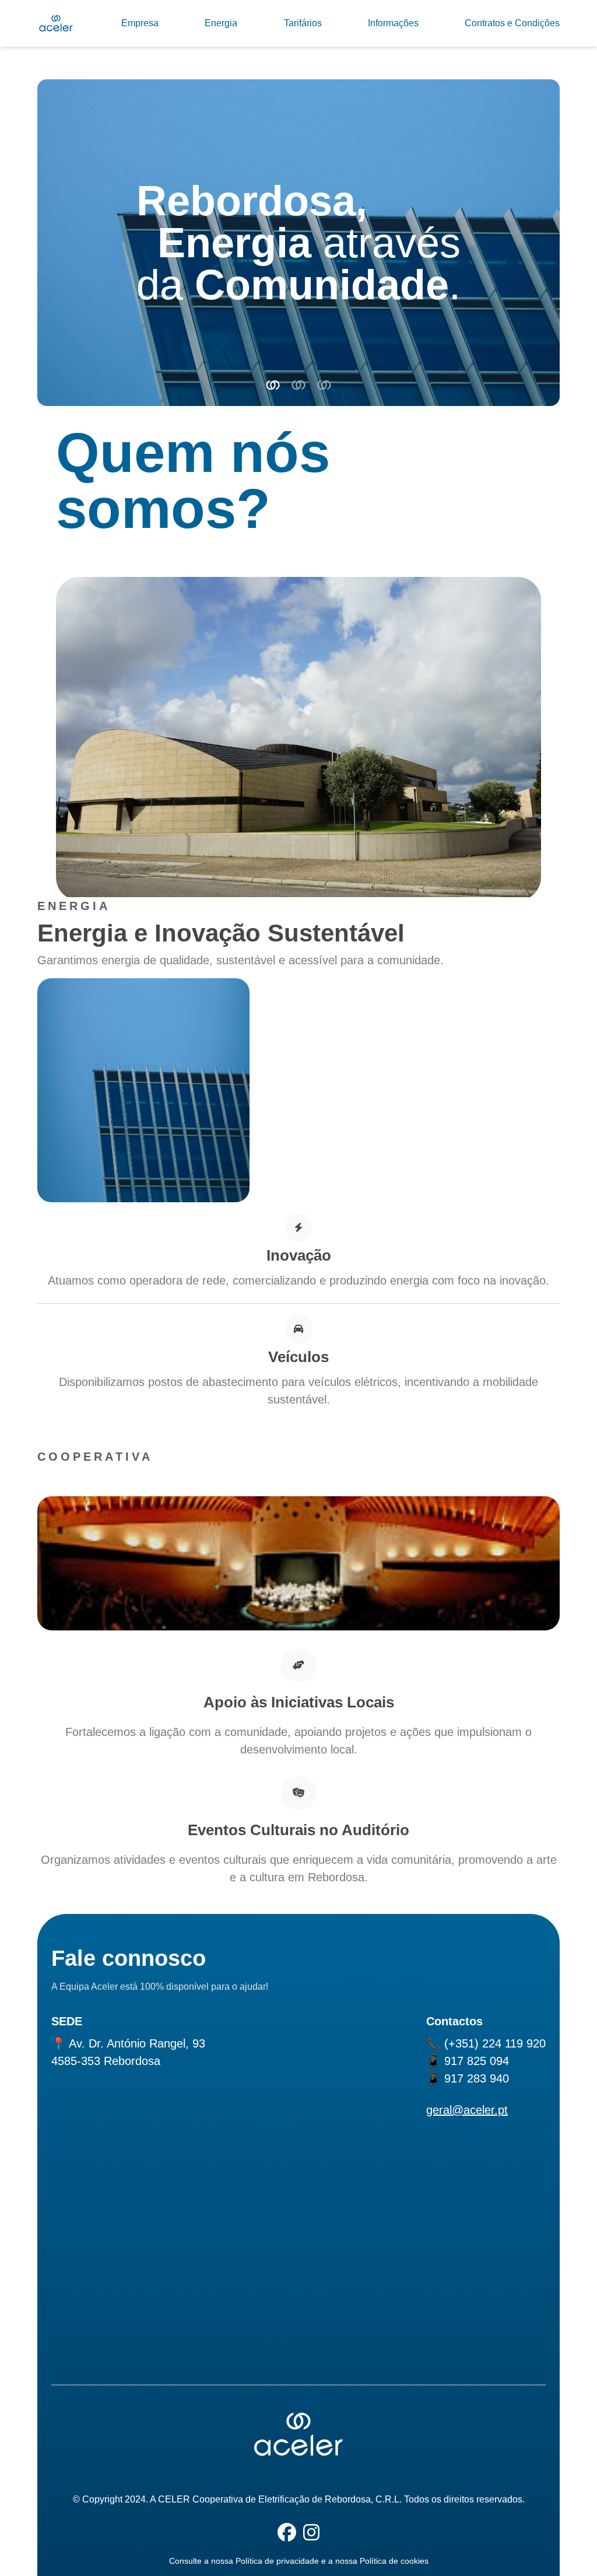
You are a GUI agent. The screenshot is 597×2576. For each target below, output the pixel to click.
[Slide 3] (324, 385)
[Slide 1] (273, 385)
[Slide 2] (298, 385)
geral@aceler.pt (467, 2110)
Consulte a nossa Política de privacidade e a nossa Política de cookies (299, 2561)
